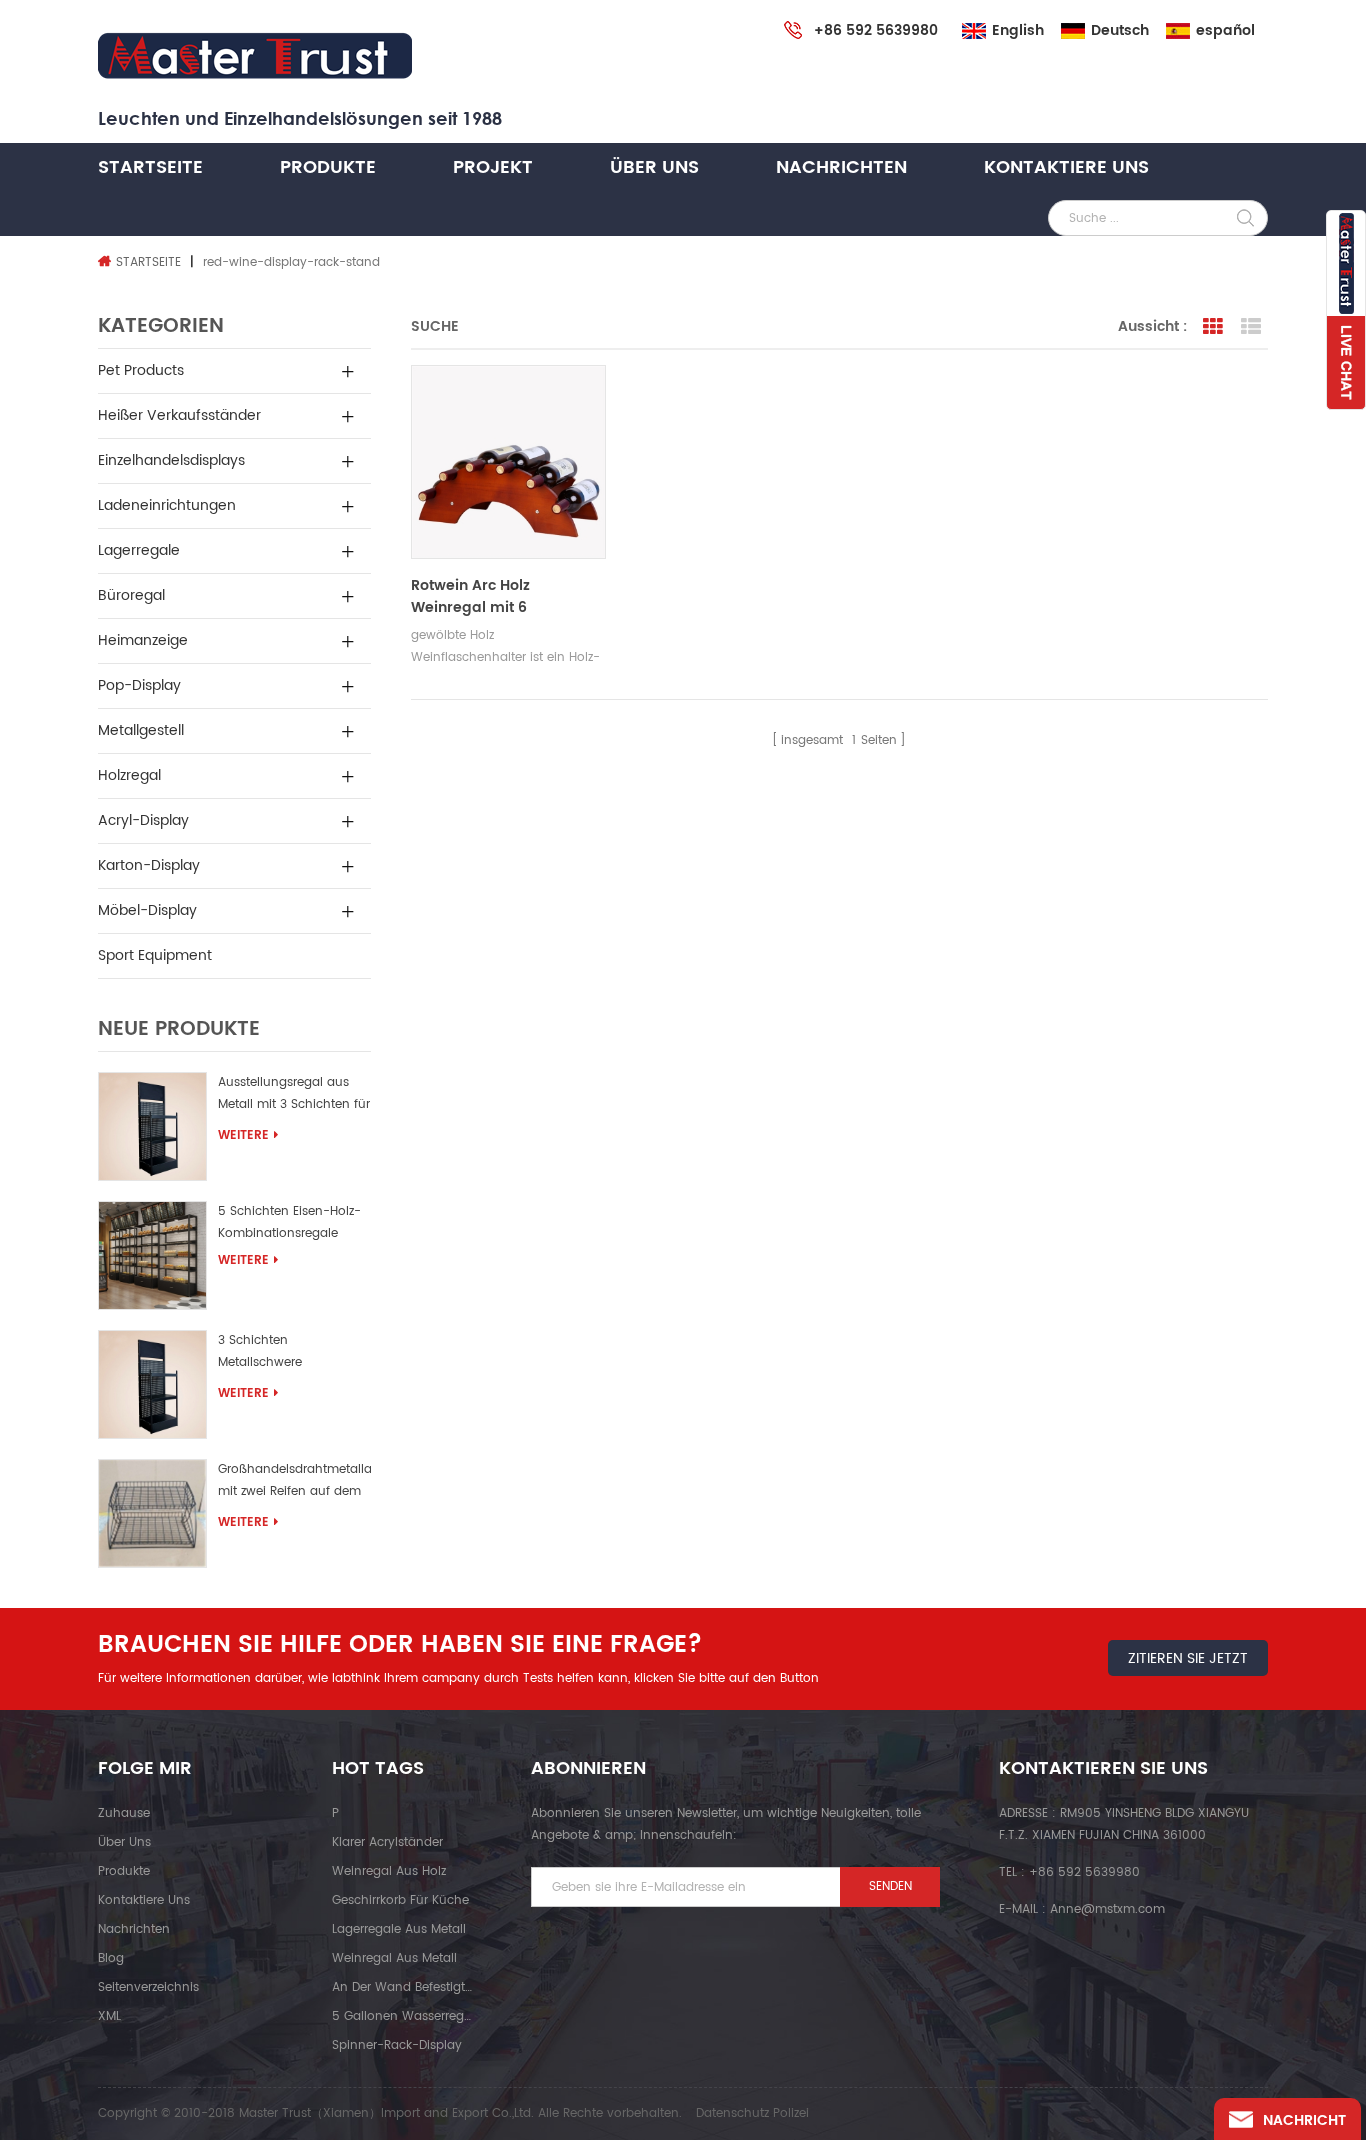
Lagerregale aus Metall (399, 1929)
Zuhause (124, 1813)
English (1018, 31)
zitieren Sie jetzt (1188, 1658)
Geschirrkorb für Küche (400, 1900)
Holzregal (129, 775)
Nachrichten (841, 167)
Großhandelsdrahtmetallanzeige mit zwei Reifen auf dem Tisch (294, 1483)
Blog (111, 1958)
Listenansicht (1251, 327)
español (1225, 31)
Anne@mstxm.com (1107, 1909)
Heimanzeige (143, 640)
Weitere (243, 1135)
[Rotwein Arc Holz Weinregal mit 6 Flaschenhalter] (508, 462)
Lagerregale (139, 550)
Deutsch (1120, 31)
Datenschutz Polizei (752, 2113)
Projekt (493, 167)
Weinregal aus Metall (394, 1958)
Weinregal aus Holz (389, 1871)
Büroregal (131, 595)
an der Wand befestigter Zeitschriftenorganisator (402, 1987)
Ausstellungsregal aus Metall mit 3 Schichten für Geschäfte (294, 1096)
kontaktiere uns (1066, 167)
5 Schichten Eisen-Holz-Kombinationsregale (289, 1222)
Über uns (654, 167)
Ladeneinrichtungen (167, 505)
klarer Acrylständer (387, 1842)
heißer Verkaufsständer (179, 415)
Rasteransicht (1213, 327)
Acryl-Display (143, 820)
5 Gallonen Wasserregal (402, 2016)
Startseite (150, 167)
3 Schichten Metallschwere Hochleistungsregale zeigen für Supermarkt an (293, 1354)
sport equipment (155, 955)
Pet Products (141, 370)
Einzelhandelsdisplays (171, 460)
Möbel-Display (147, 910)
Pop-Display (139, 685)
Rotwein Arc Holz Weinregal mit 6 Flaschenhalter (470, 597)
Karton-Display (149, 865)
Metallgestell (141, 730)
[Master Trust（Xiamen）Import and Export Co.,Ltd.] (255, 56)
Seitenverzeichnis (148, 1987)
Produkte (328, 167)
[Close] (1346, 421)
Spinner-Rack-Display (397, 2045)
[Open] (1346, 310)
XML (109, 2016)
